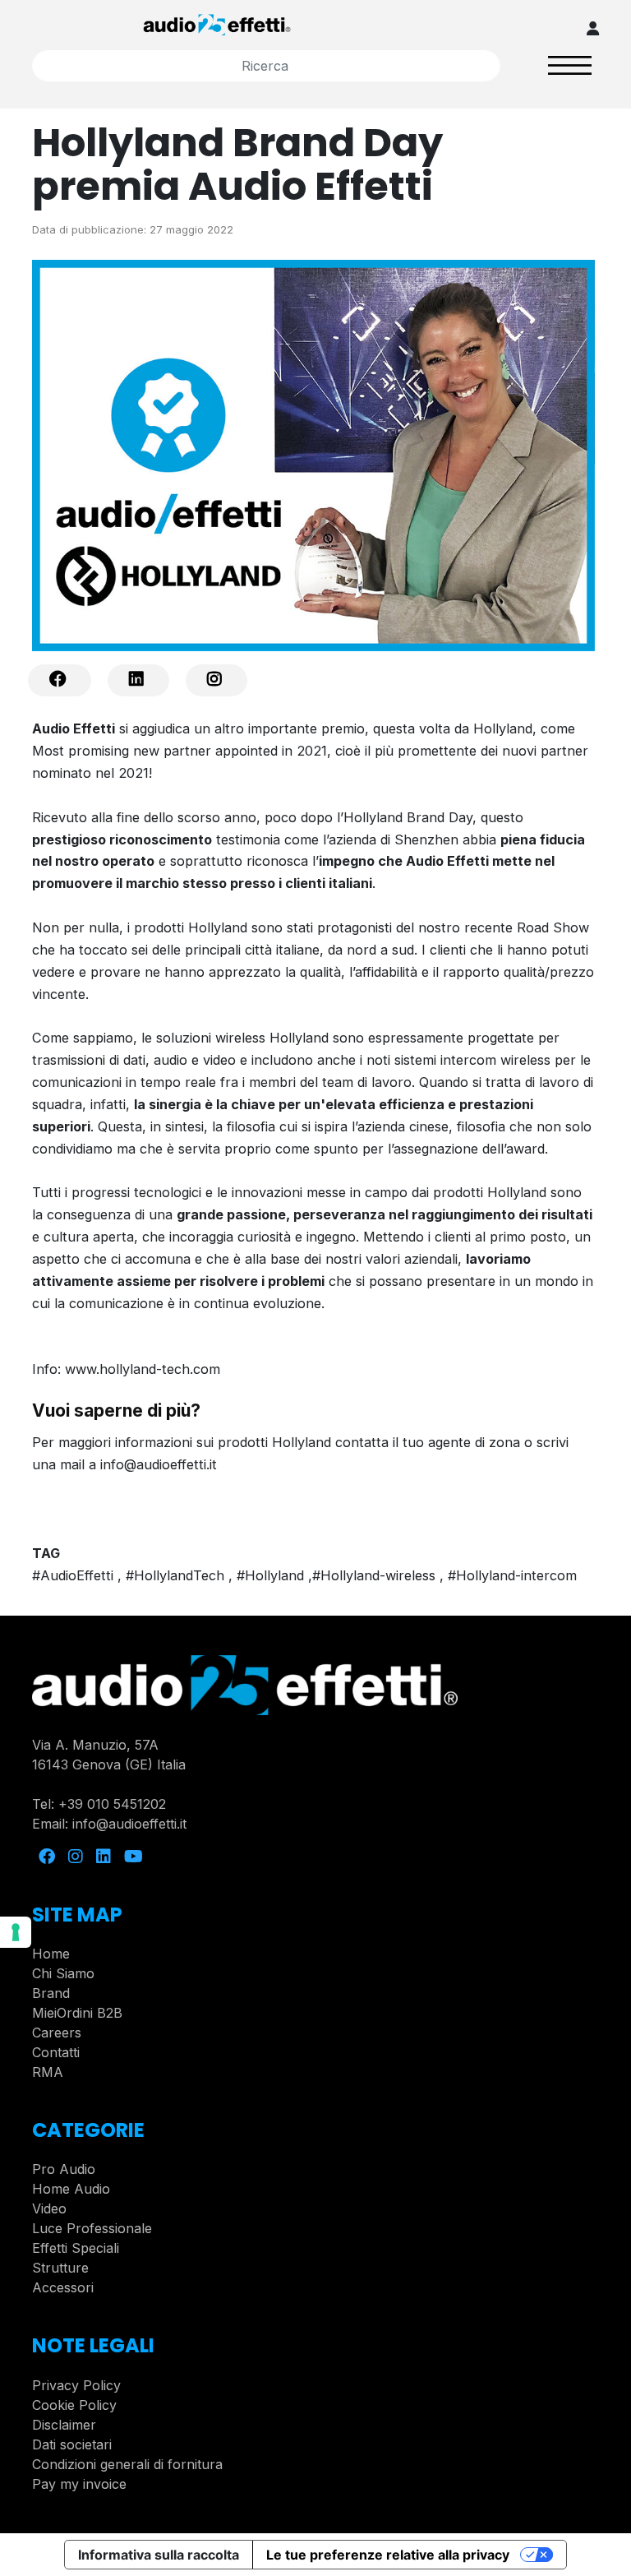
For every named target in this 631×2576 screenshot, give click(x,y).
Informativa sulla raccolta (159, 2555)
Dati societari (72, 2444)
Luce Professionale (92, 2228)
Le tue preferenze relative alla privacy (388, 2555)
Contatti (56, 2052)
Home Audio (71, 2189)
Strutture (60, 2268)
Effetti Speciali (76, 2248)
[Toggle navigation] (570, 65)
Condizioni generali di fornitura (127, 2464)
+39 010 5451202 (112, 1804)
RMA (48, 2072)
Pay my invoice (79, 2484)
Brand (51, 1993)
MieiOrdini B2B (77, 2013)
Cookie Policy (74, 2405)
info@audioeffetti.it (129, 1824)
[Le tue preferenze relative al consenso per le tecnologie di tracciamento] (16, 1932)
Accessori (63, 2287)
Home (51, 1954)
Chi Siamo (63, 1973)
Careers (57, 2033)
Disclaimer (64, 2425)
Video (49, 2208)
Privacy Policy (76, 2385)
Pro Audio (64, 2169)
